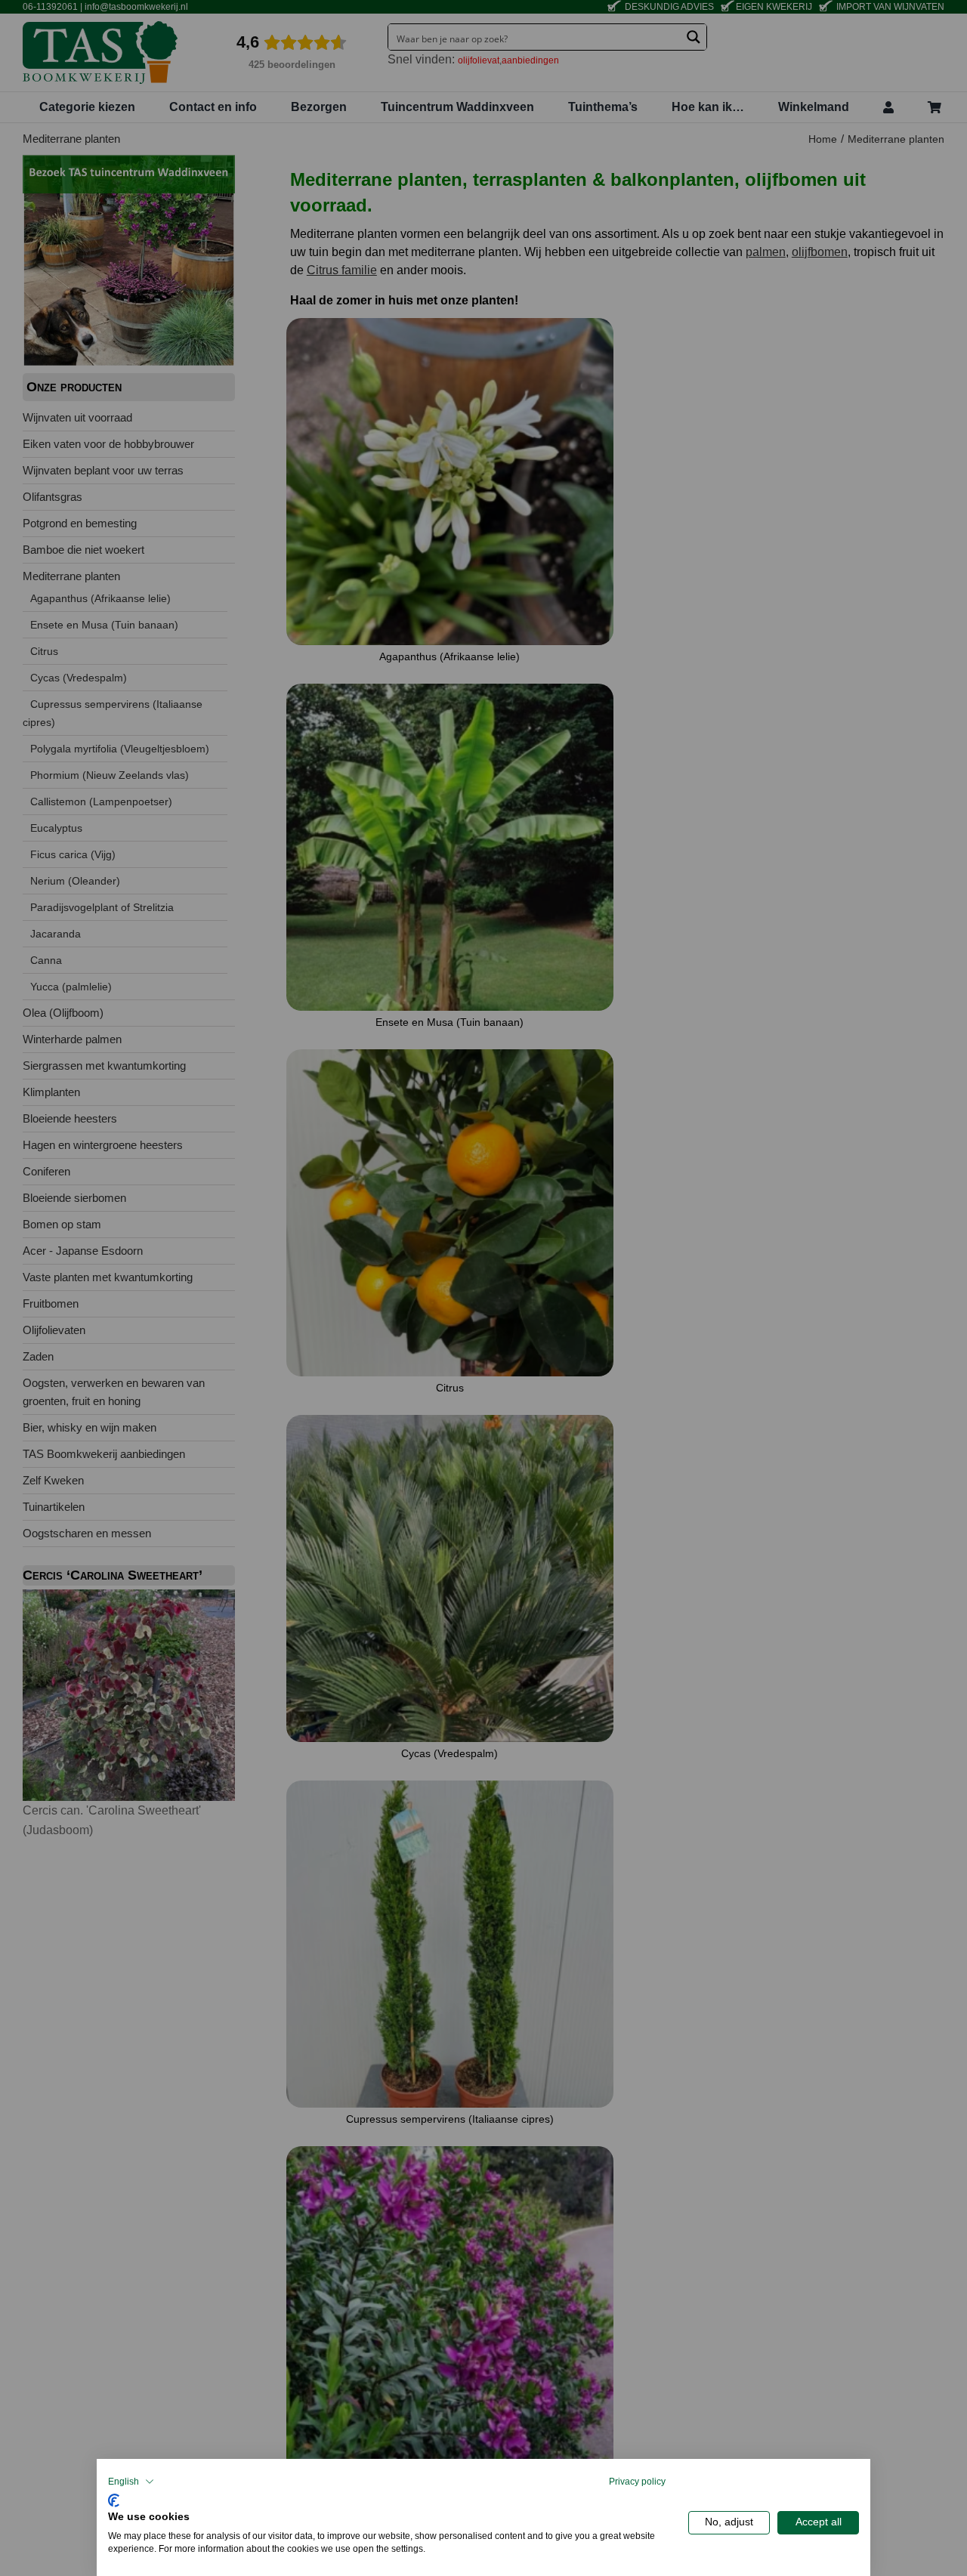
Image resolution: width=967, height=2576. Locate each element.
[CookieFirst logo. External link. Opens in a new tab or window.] (114, 2499)
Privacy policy (637, 2482)
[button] (131, 2482)
